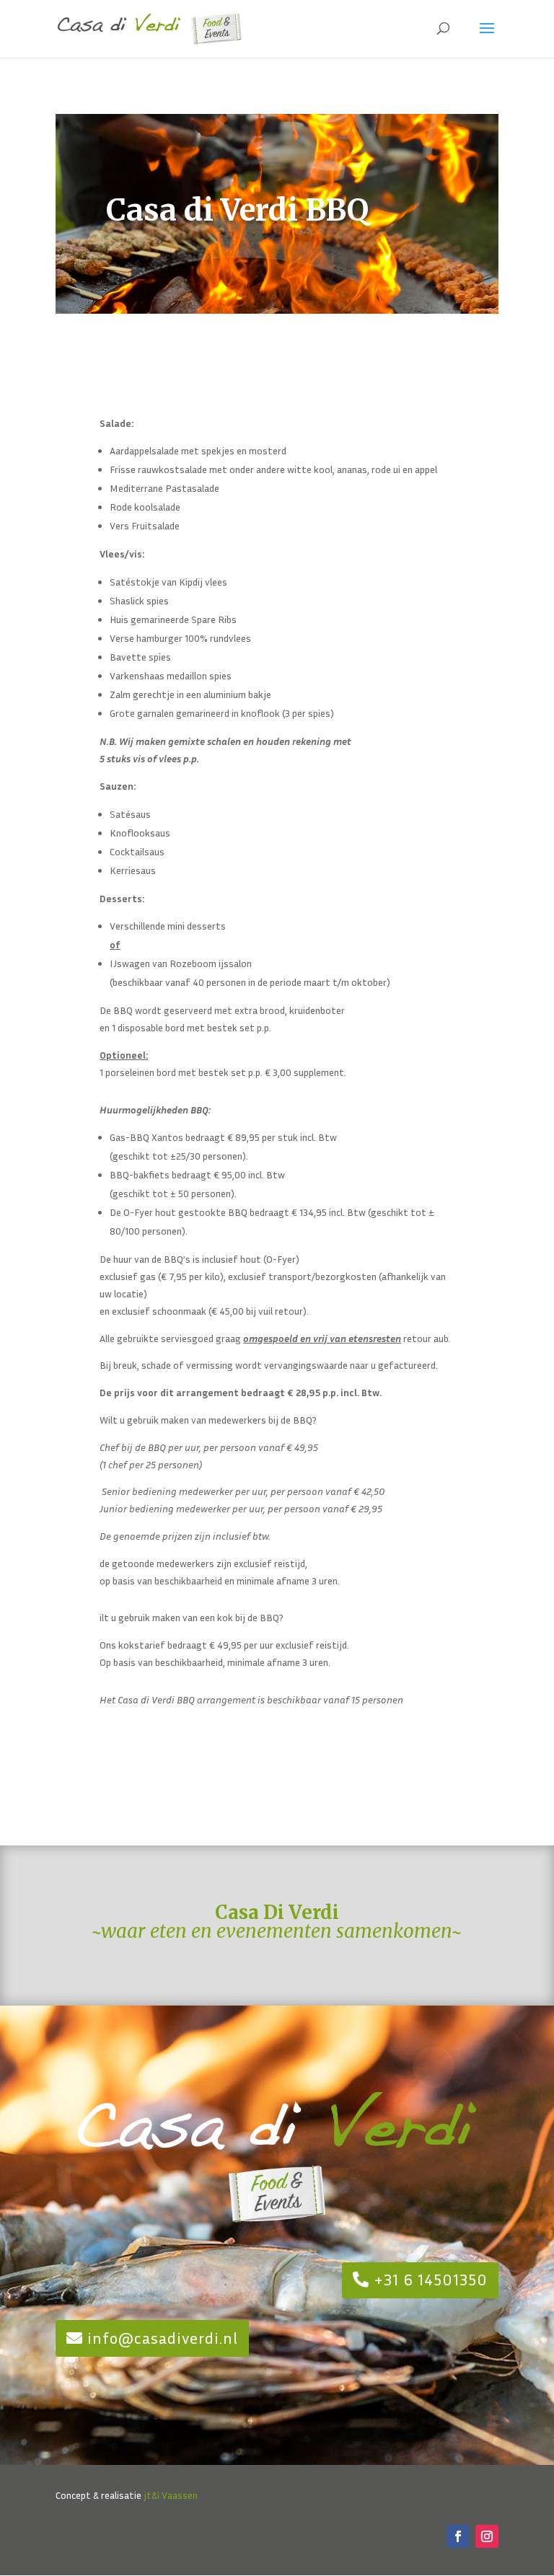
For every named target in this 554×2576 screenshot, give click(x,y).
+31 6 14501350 (431, 2280)
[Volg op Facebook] (458, 2536)
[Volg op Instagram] (487, 2536)
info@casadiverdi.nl (163, 2338)
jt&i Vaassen (171, 2495)
